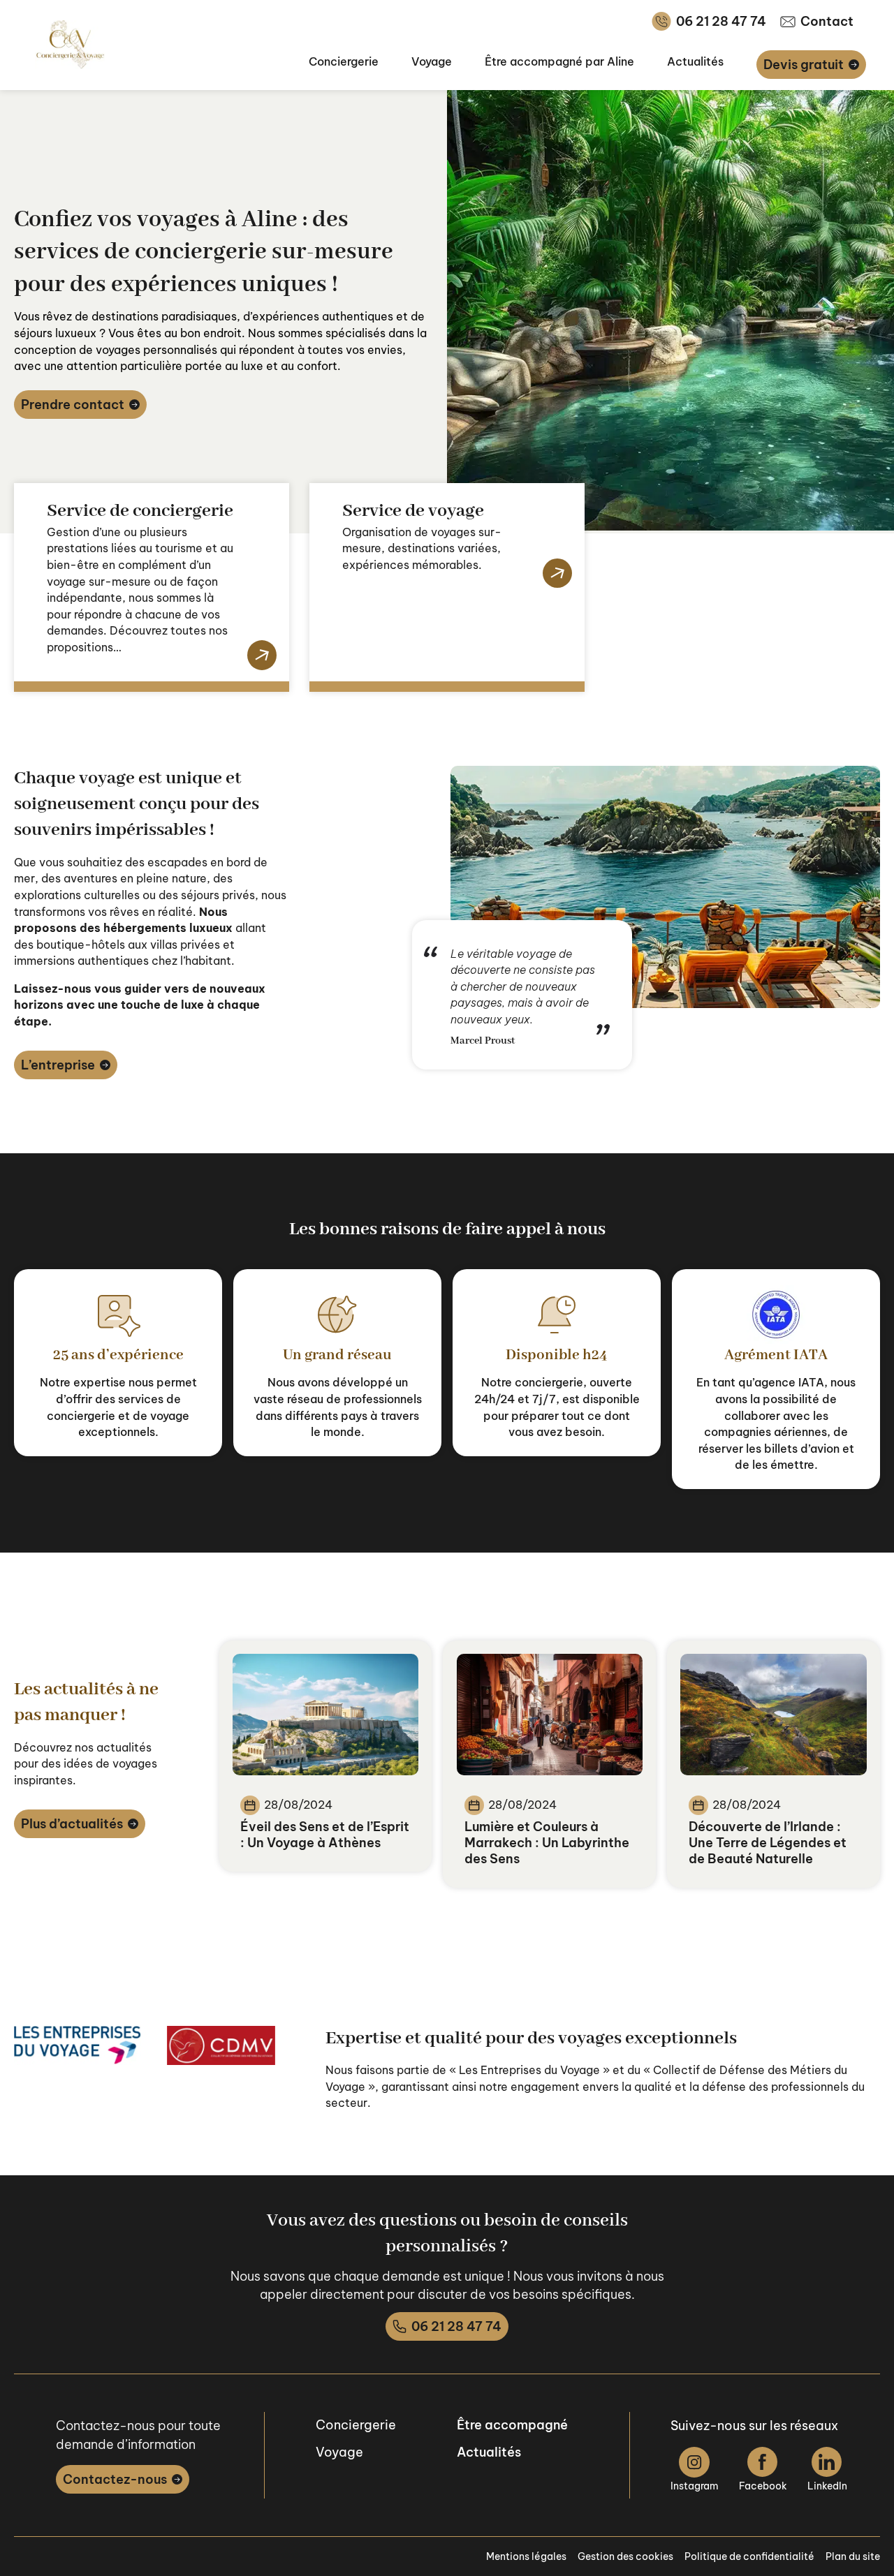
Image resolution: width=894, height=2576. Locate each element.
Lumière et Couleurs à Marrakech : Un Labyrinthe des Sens (547, 1843)
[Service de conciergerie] (259, 656)
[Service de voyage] (555, 574)
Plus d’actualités (72, 1824)
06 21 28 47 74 (721, 21)
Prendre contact (73, 405)
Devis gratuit (804, 65)
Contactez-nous (115, 2479)
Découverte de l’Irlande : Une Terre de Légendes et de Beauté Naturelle (768, 1843)
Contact (827, 21)
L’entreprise (58, 1065)
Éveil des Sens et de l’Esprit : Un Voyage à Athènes (325, 1835)
